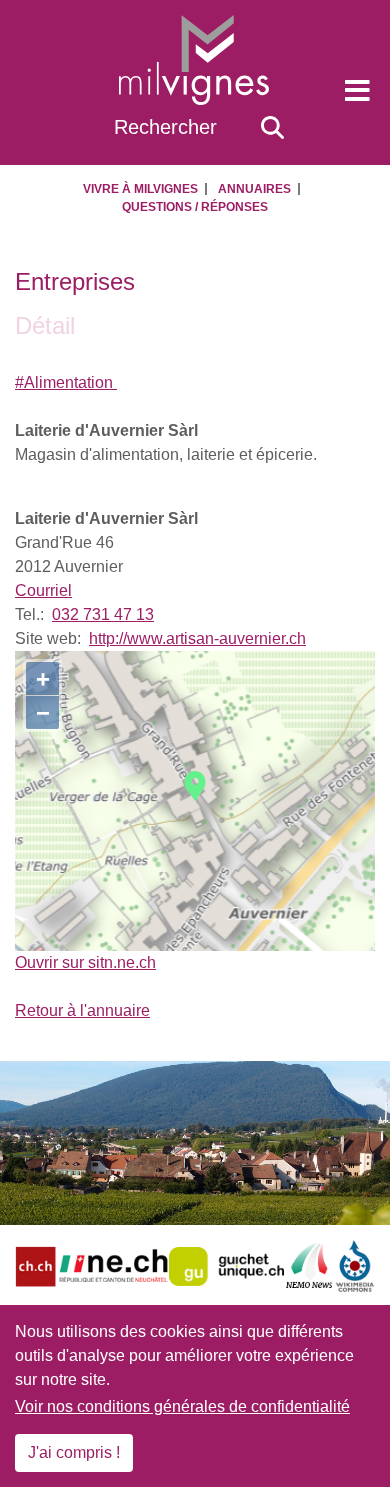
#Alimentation (66, 382)
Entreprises (75, 281)
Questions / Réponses (195, 207)
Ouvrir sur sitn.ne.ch (85, 962)
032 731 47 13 (103, 614)
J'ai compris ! (74, 1452)
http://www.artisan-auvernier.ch (197, 638)
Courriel (43, 590)
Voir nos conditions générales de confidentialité (182, 1406)
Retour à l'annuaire (82, 1010)
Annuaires (254, 189)
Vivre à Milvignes (140, 189)
